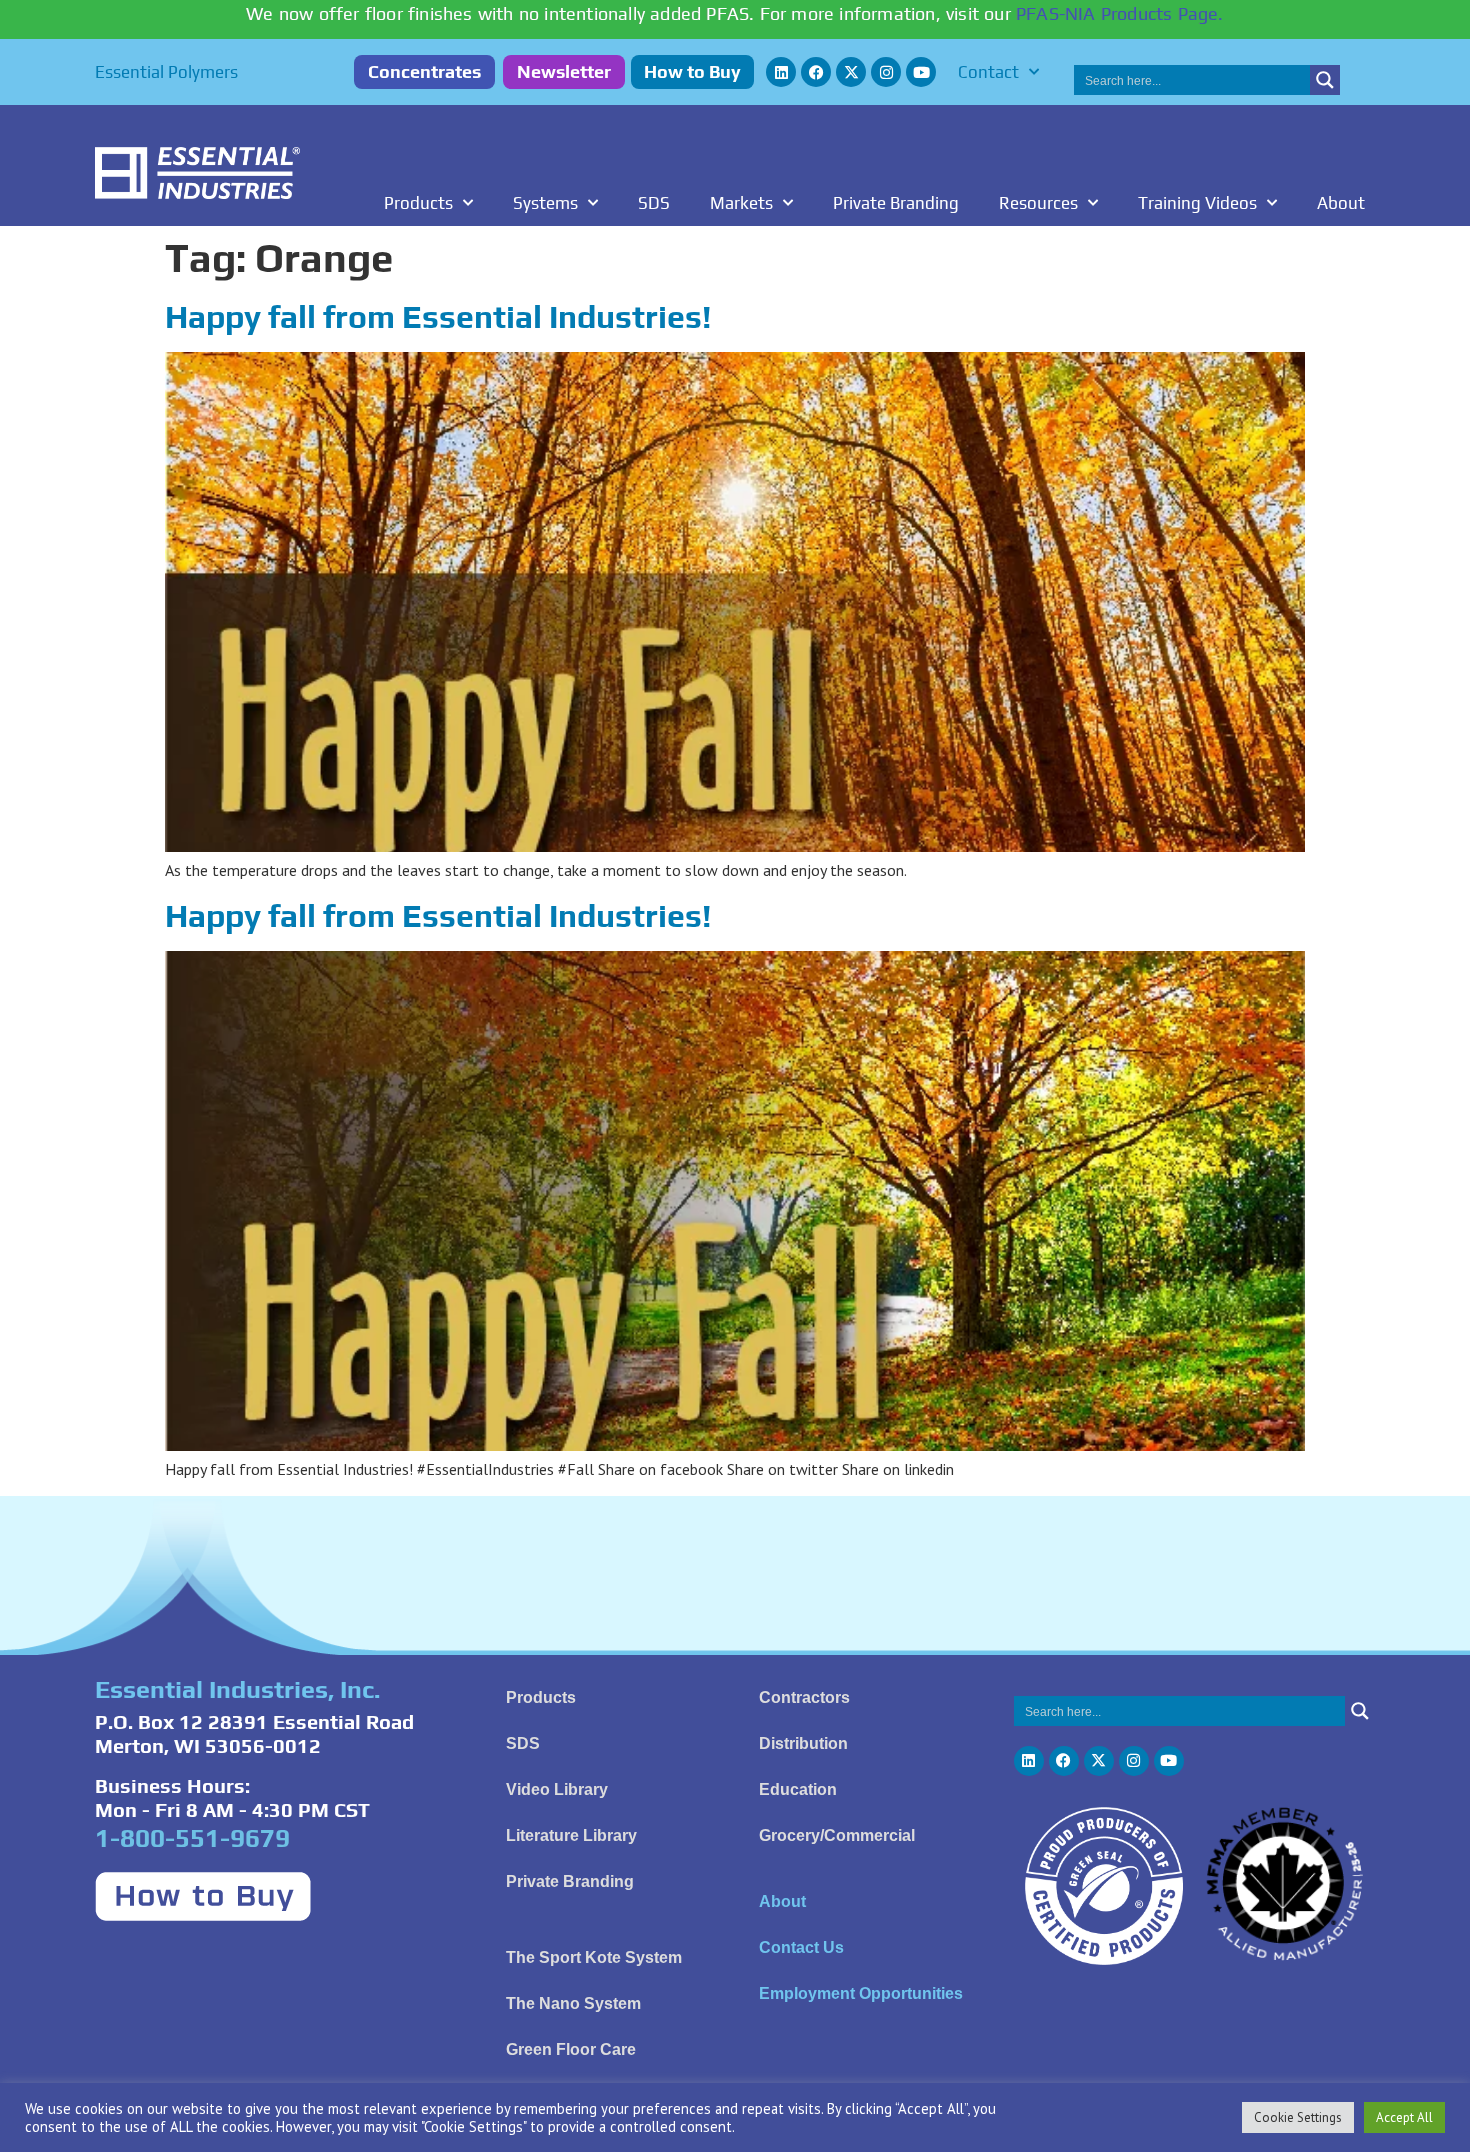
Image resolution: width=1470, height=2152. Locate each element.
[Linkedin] (781, 72)
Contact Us (801, 1947)
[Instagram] (886, 72)
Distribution (803, 1743)
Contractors (804, 1697)
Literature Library (571, 1835)
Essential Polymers (166, 72)
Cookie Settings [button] (1298, 2117)
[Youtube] (921, 72)
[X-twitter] (851, 72)
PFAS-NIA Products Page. (1120, 13)
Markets (741, 203)
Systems (545, 203)
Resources (1038, 203)
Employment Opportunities (861, 1993)
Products (418, 203)
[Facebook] (816, 72)
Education (798, 1789)
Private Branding (896, 203)
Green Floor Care (571, 2049)
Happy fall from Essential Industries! (438, 316)
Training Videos (1197, 203)
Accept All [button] (1404, 2117)
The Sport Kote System (594, 1957)
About (1341, 203)
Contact (988, 72)
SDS (654, 203)
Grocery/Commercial (837, 1835)
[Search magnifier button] (1325, 80)
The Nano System (573, 2003)
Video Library (557, 1789)
